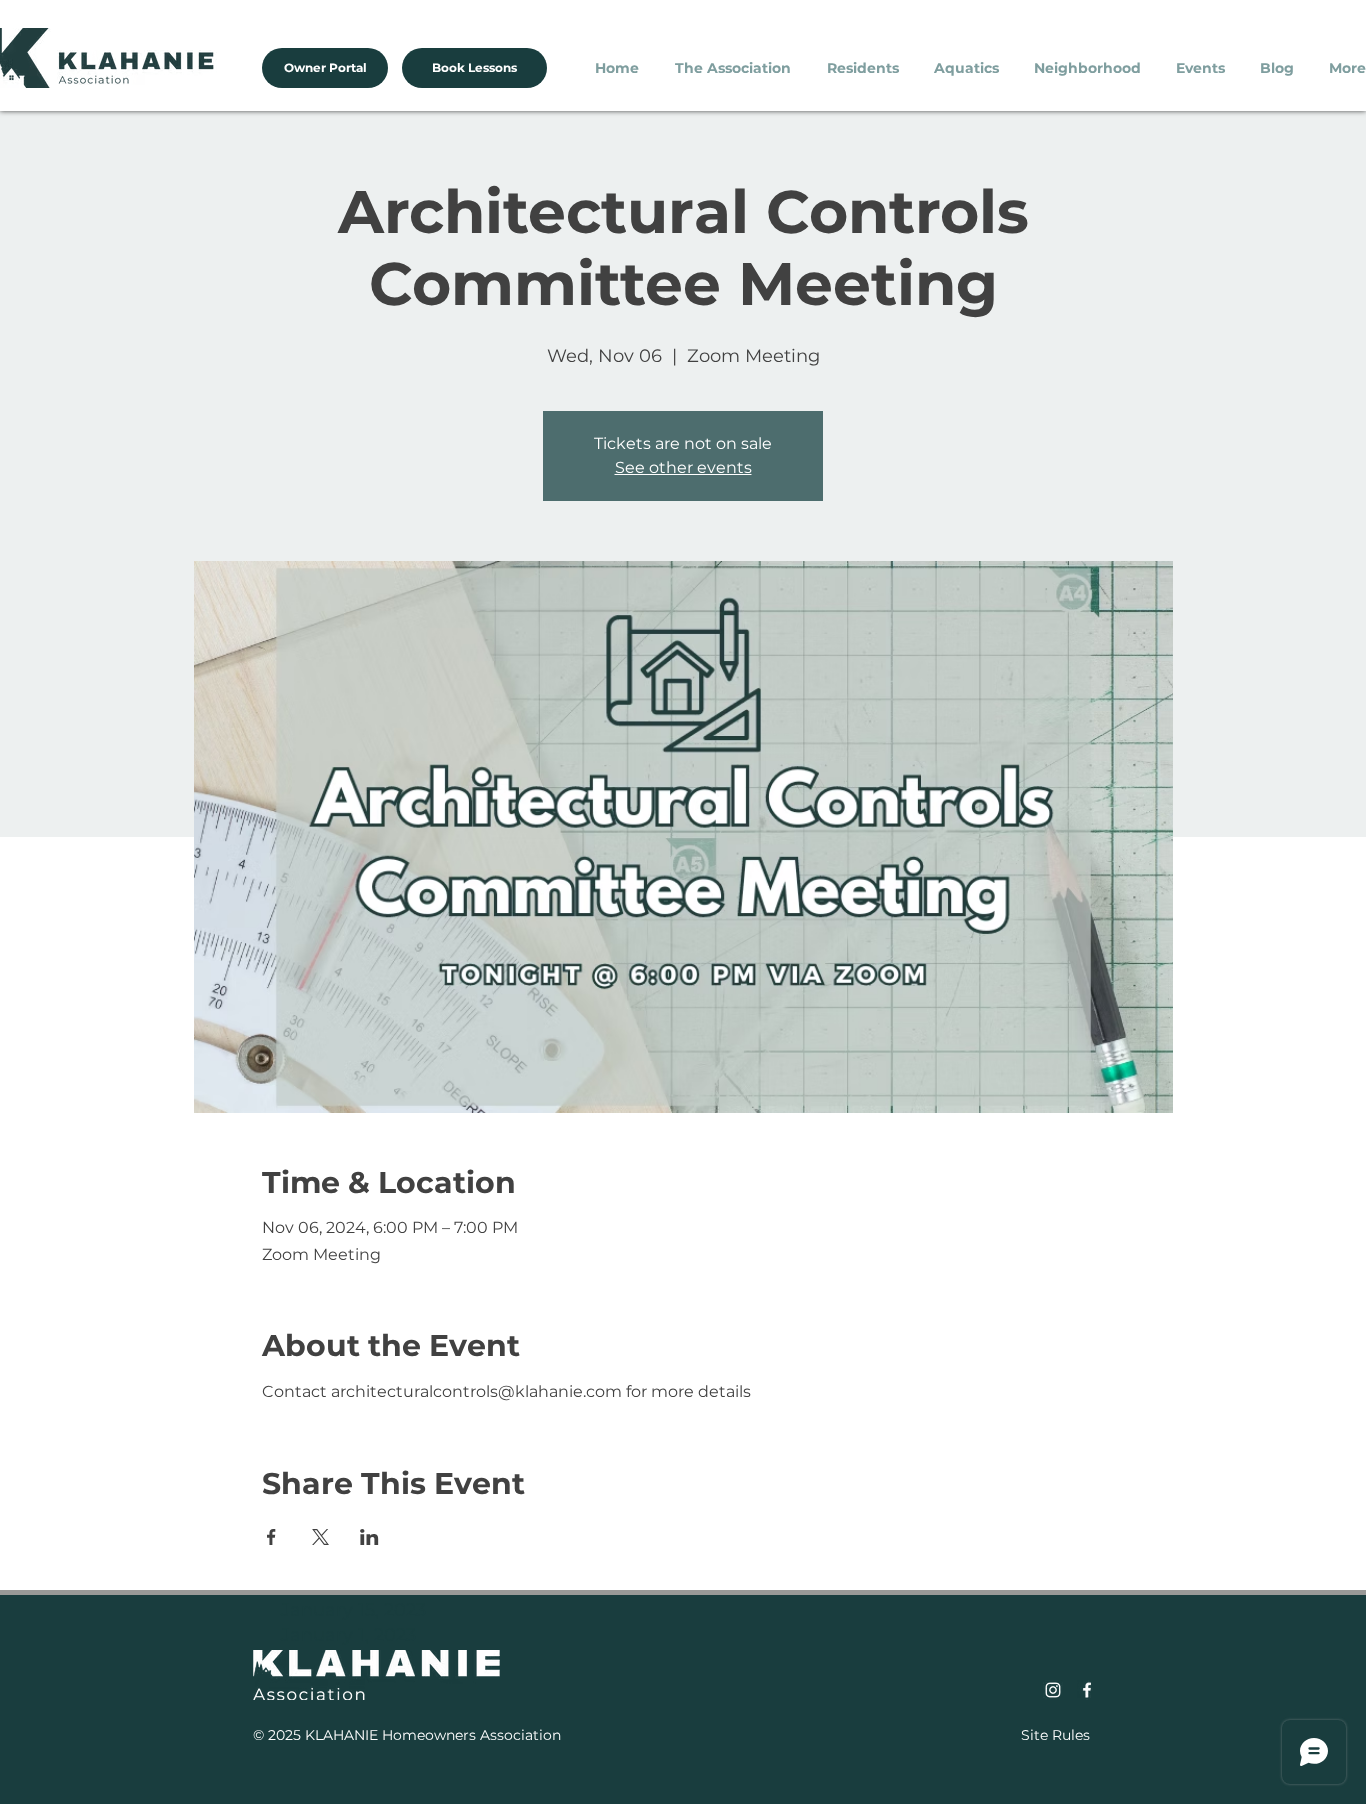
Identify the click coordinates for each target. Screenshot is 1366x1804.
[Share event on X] (320, 1537)
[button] (736, 68)
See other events (683, 467)
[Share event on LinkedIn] (369, 1537)
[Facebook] (1087, 1690)
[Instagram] (1053, 1690)
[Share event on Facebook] (271, 1537)
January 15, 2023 (353, 1610)
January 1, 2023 (348, 1635)
